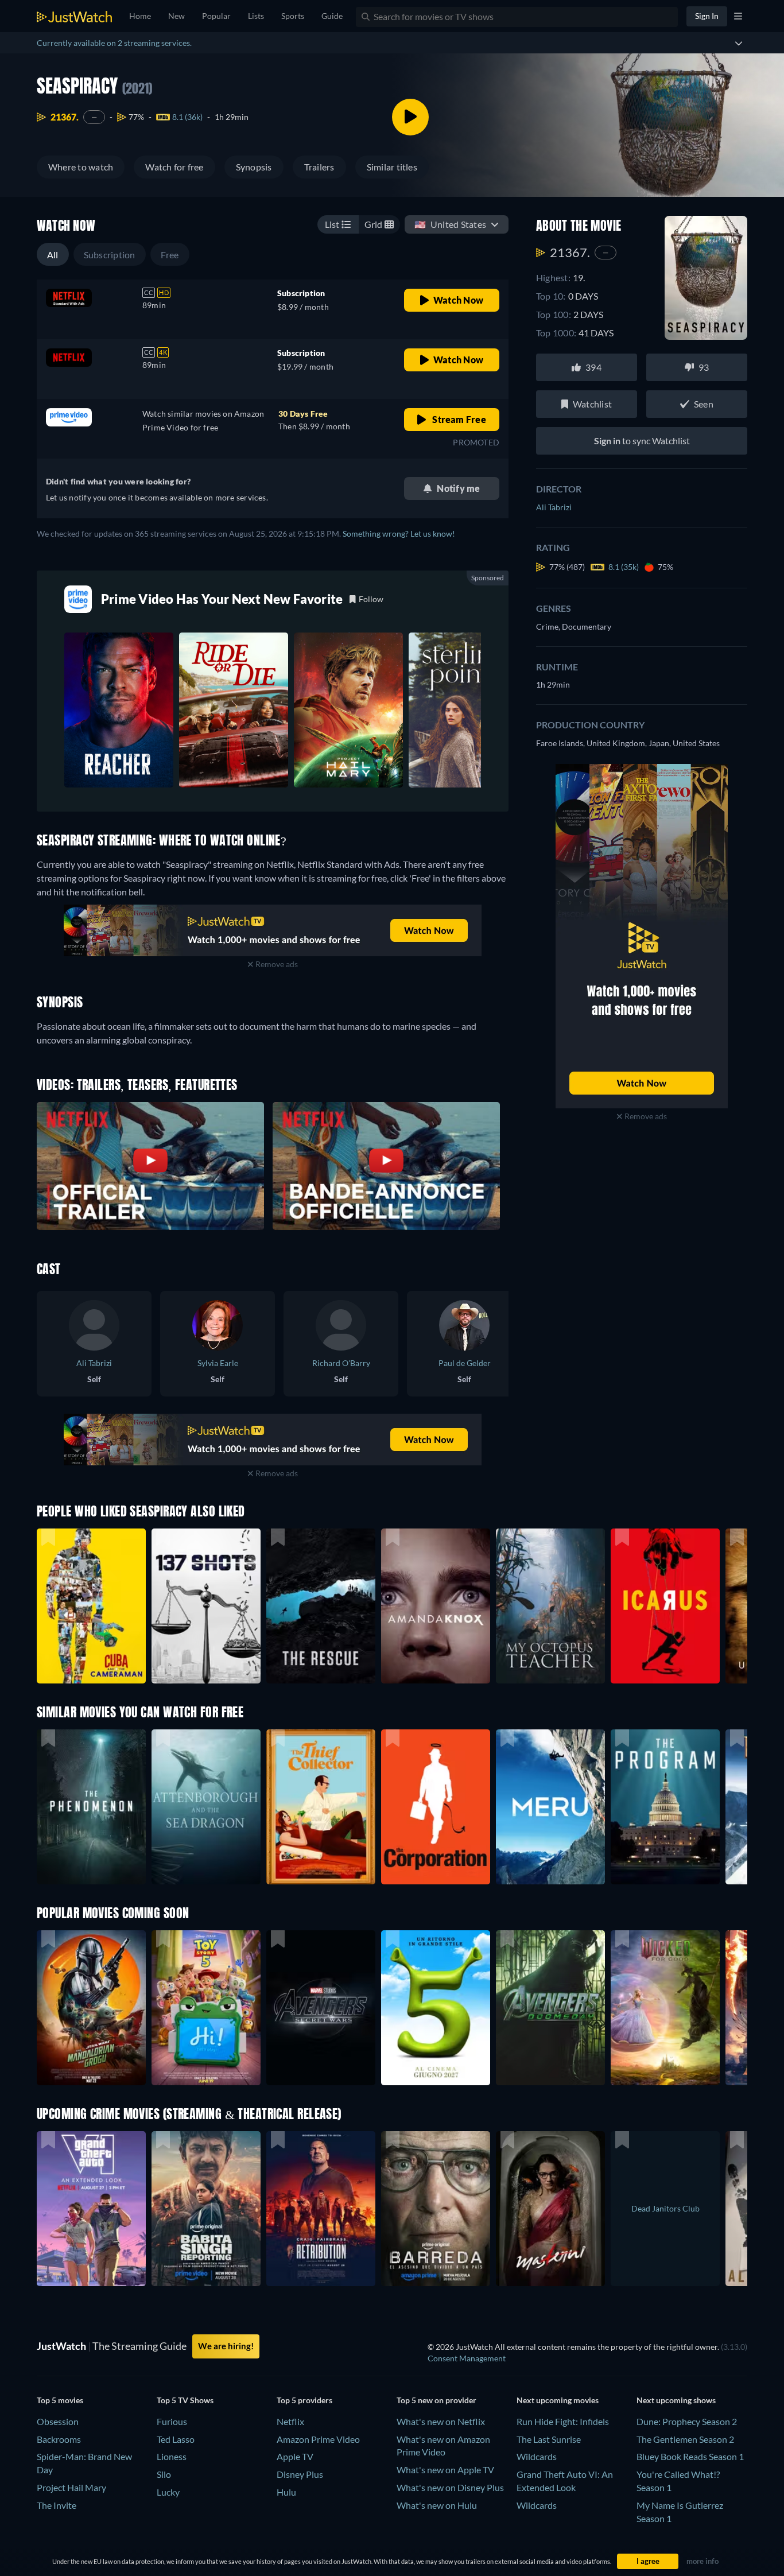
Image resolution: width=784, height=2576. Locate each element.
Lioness (172, 2456)
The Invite (57, 2505)
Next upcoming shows (676, 2400)
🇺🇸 (450, 224)
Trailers (319, 167)
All (53, 255)
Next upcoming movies (558, 2400)
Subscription (110, 255)
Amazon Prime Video (318, 2439)
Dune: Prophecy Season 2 (687, 2421)
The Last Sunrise (549, 2439)
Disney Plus (300, 2474)
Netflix (290, 2421)
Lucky (168, 2492)
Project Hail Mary (71, 2487)
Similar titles (392, 167)
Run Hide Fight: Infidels (563, 2421)
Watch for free (174, 167)
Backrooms (59, 2439)
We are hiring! (226, 2346)
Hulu (286, 2492)
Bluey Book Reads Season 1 (690, 2456)
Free (170, 255)
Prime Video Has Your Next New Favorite (222, 599)
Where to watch (81, 167)
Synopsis (254, 167)
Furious (172, 2421)
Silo (164, 2474)
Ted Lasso (176, 2439)
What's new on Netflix (441, 2421)
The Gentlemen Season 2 (685, 2439)
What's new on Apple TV (445, 2470)
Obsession (58, 2421)
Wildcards (537, 2456)
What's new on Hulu (437, 2505)
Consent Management (467, 2358)
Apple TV (295, 2456)
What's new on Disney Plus (450, 2487)
